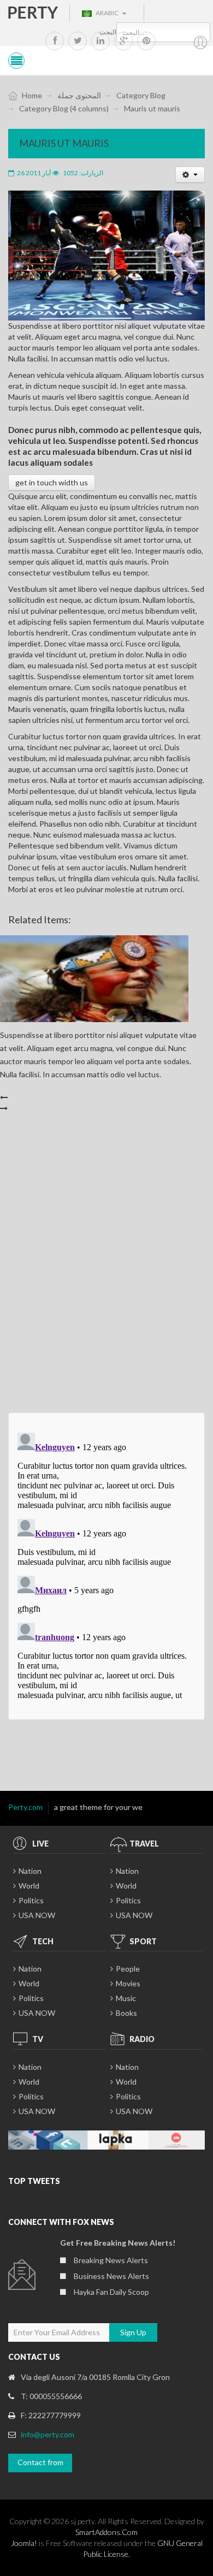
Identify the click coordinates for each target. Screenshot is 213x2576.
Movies (128, 1983)
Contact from (40, 2462)
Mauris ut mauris (64, 143)
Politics (31, 1900)
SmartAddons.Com (106, 2532)
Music (126, 1998)
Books (126, 2013)
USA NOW (37, 1915)
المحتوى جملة (79, 95)
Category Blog (141, 95)
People (128, 1969)
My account (201, 43)
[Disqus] (106, 1267)
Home (32, 95)
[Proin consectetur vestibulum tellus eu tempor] (106, 255)
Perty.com (25, 1807)
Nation (30, 1871)
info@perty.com (48, 2434)
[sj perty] (33, 12)
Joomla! (24, 2543)
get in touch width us (52, 482)
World (29, 1886)
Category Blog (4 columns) (64, 108)
